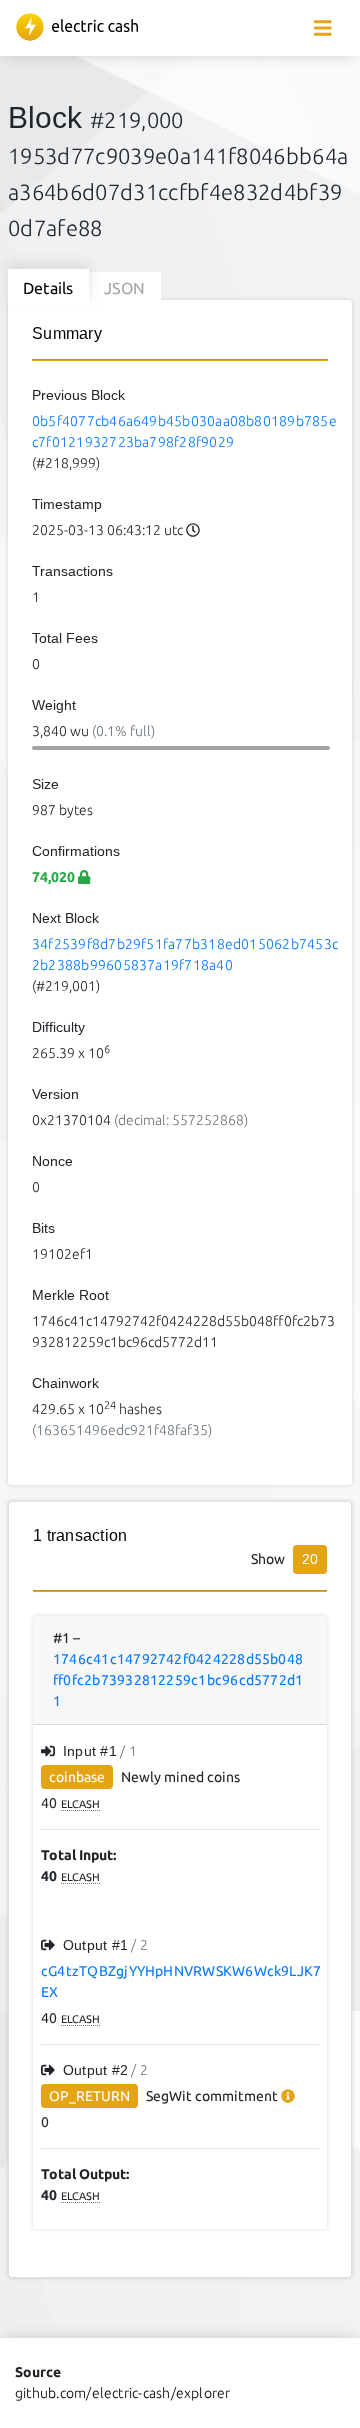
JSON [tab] (125, 288)
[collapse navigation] (323, 28)
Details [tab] (48, 288)
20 (310, 1559)
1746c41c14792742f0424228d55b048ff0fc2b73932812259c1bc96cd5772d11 (178, 1680)
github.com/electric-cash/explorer (123, 2393)
